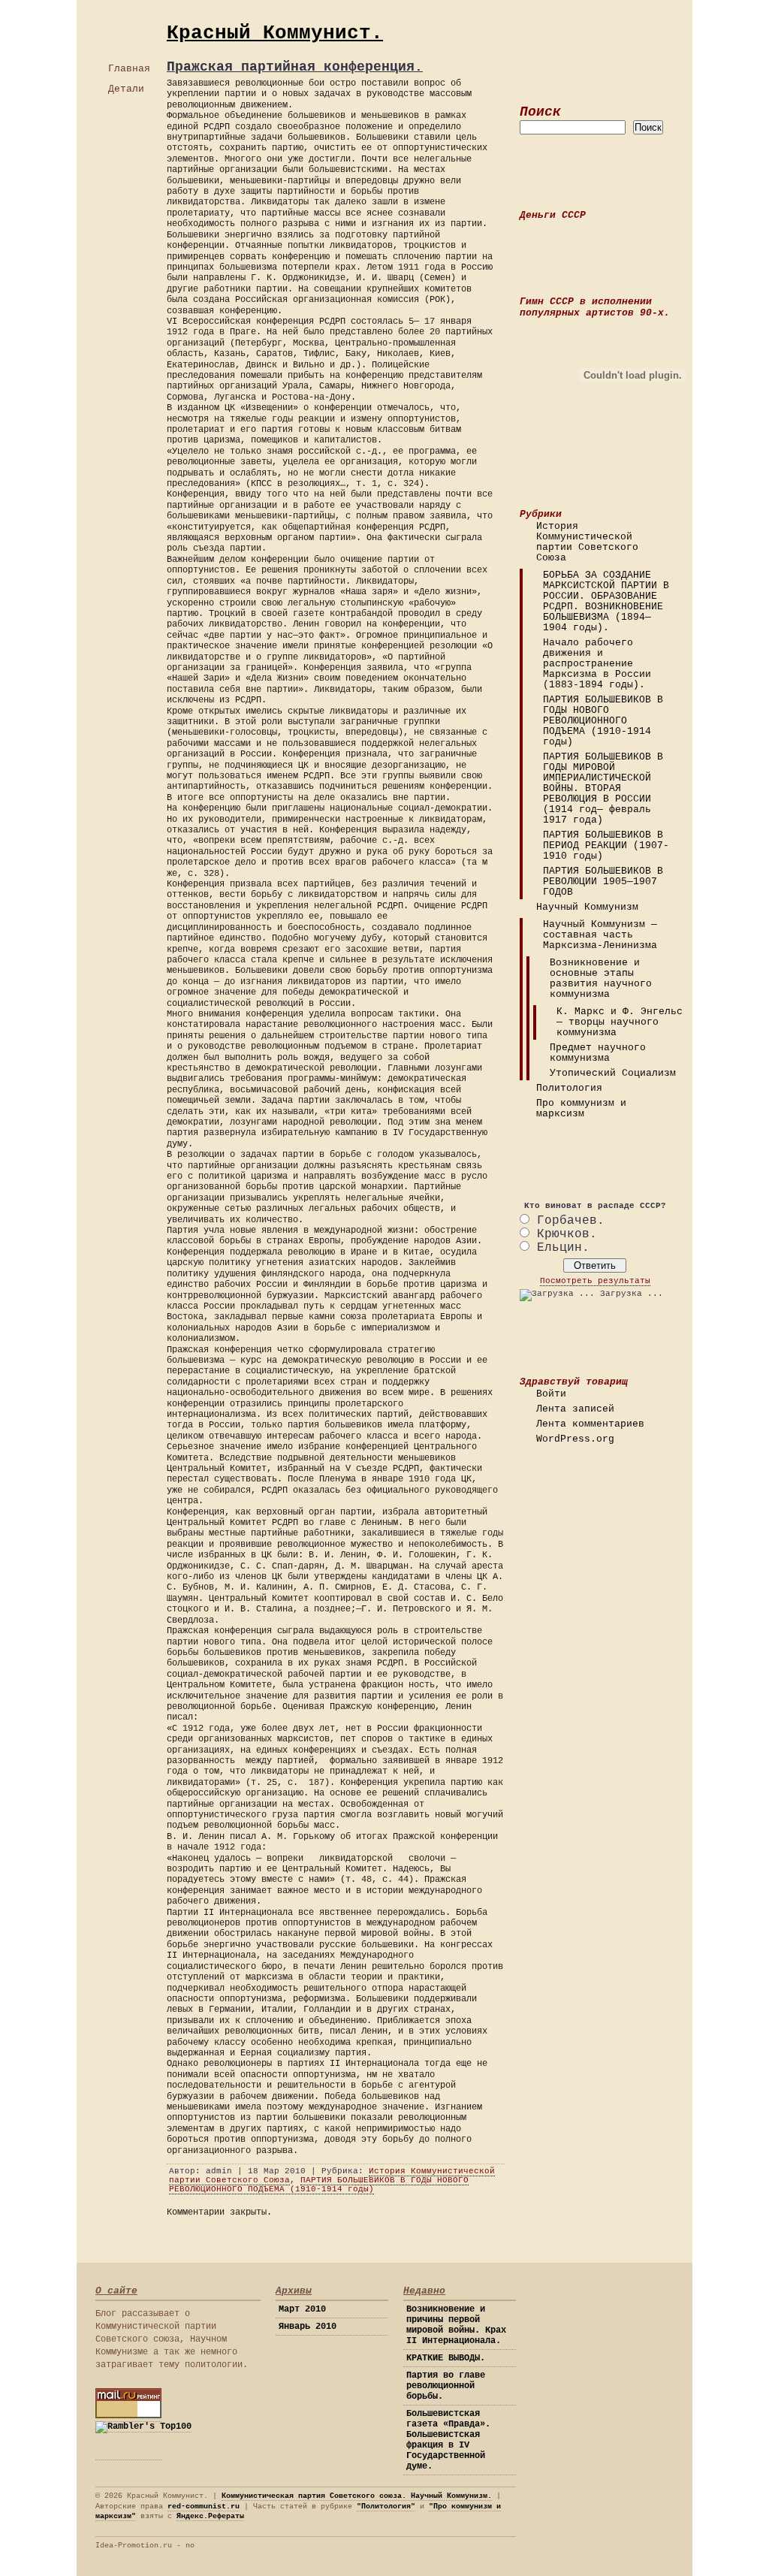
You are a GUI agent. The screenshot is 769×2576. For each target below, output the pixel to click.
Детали (126, 89)
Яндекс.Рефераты (210, 2516)
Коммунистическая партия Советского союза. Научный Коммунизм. (357, 2496)
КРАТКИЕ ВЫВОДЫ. (446, 2358)
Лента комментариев (590, 1424)
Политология (569, 1089)
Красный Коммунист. (275, 33)
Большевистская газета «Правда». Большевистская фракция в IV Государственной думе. (448, 2440)
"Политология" (386, 2507)
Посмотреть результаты (595, 1281)
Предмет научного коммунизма (598, 1053)
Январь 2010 (308, 2327)
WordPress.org (575, 1439)
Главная (129, 69)
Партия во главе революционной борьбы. (446, 2386)
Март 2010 (302, 2309)
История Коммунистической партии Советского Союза (587, 542)
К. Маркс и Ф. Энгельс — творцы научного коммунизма (620, 1022)
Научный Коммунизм (587, 907)
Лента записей (575, 1409)
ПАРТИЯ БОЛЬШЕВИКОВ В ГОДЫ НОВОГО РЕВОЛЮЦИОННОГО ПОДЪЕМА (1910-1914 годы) (603, 721)
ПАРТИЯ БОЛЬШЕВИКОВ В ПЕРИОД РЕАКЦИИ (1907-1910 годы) (606, 846)
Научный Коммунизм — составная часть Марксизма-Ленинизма (600, 935)
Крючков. (567, 1234)
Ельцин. (563, 1248)
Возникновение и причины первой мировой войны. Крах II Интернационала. (456, 2325)
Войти (551, 1394)
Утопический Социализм (613, 1074)
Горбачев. (571, 1221)
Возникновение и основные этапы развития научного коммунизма (601, 979)
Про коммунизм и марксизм (581, 1109)
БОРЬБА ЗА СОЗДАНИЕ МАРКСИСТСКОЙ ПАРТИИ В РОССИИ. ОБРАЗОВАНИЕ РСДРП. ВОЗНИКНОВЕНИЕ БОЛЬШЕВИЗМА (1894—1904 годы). (606, 602)
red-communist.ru (204, 2507)
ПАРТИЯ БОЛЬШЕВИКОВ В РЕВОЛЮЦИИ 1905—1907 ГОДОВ (603, 882)
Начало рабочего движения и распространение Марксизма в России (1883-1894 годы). (597, 664)
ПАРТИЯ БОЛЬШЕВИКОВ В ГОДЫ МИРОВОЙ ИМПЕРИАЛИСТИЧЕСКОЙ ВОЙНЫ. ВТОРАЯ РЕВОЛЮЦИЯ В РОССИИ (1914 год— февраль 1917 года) (603, 789)
